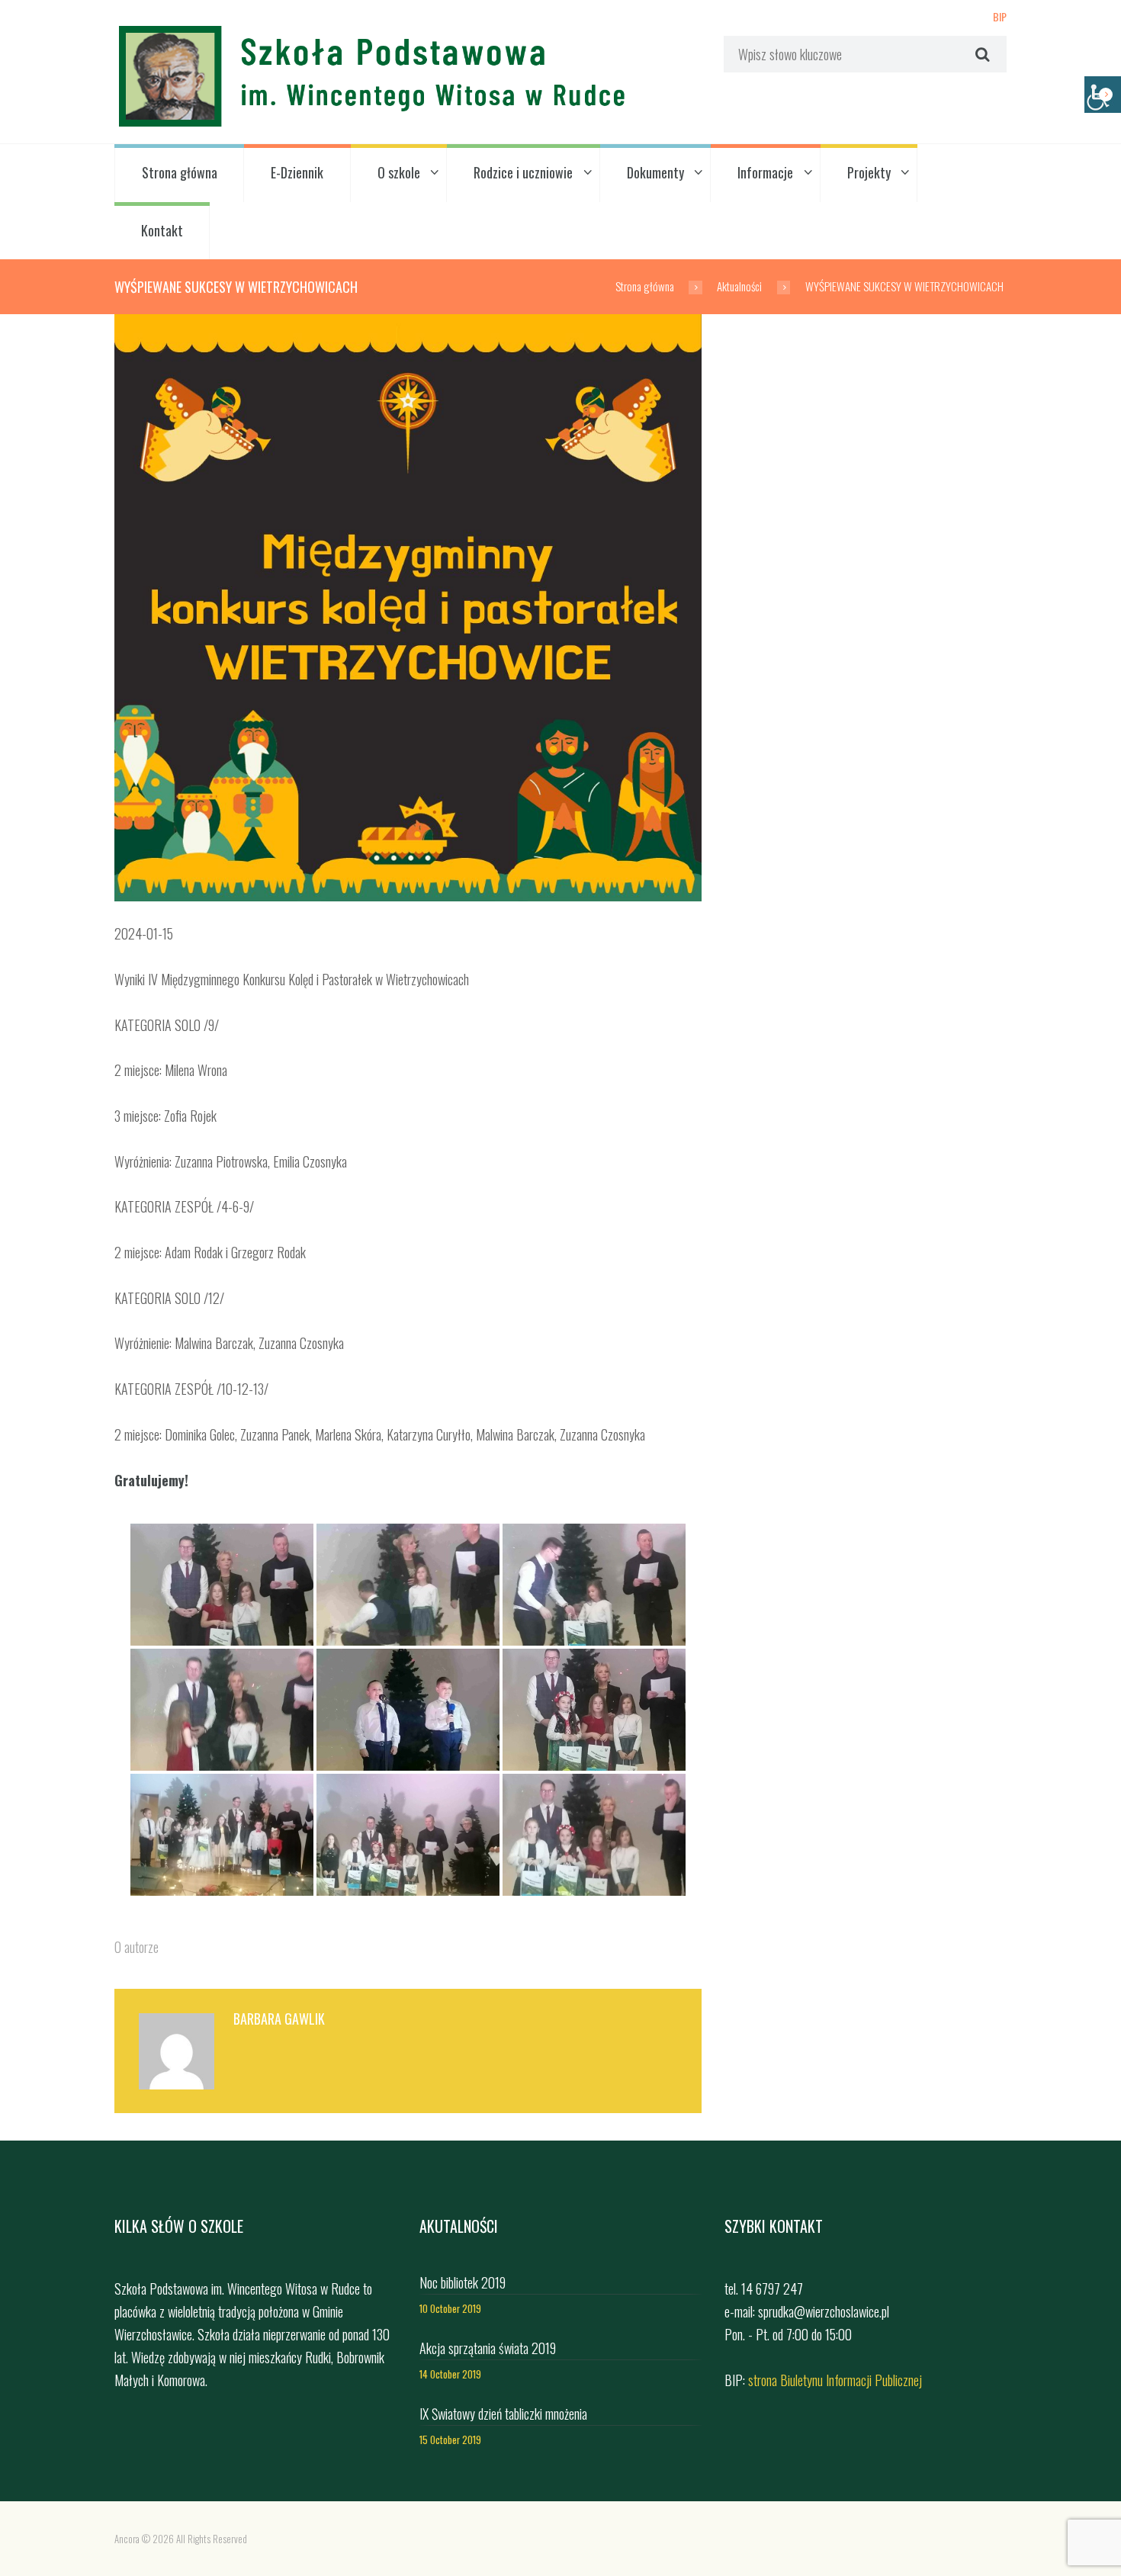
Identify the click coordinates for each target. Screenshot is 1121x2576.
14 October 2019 (450, 2374)
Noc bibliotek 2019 (463, 2282)
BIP (1000, 16)
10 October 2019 (450, 2309)
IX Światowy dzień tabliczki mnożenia (503, 2414)
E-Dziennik (297, 172)
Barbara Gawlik (279, 2019)
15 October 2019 (450, 2440)
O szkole (399, 172)
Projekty (869, 172)
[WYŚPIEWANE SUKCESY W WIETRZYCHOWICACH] (408, 608)
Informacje (765, 172)
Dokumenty (655, 172)
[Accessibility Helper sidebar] (1103, 95)
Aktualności (739, 286)
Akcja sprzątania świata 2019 (488, 2348)
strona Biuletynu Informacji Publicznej (835, 2380)
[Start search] (981, 54)
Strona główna (180, 172)
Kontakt (162, 230)
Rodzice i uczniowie (523, 172)
